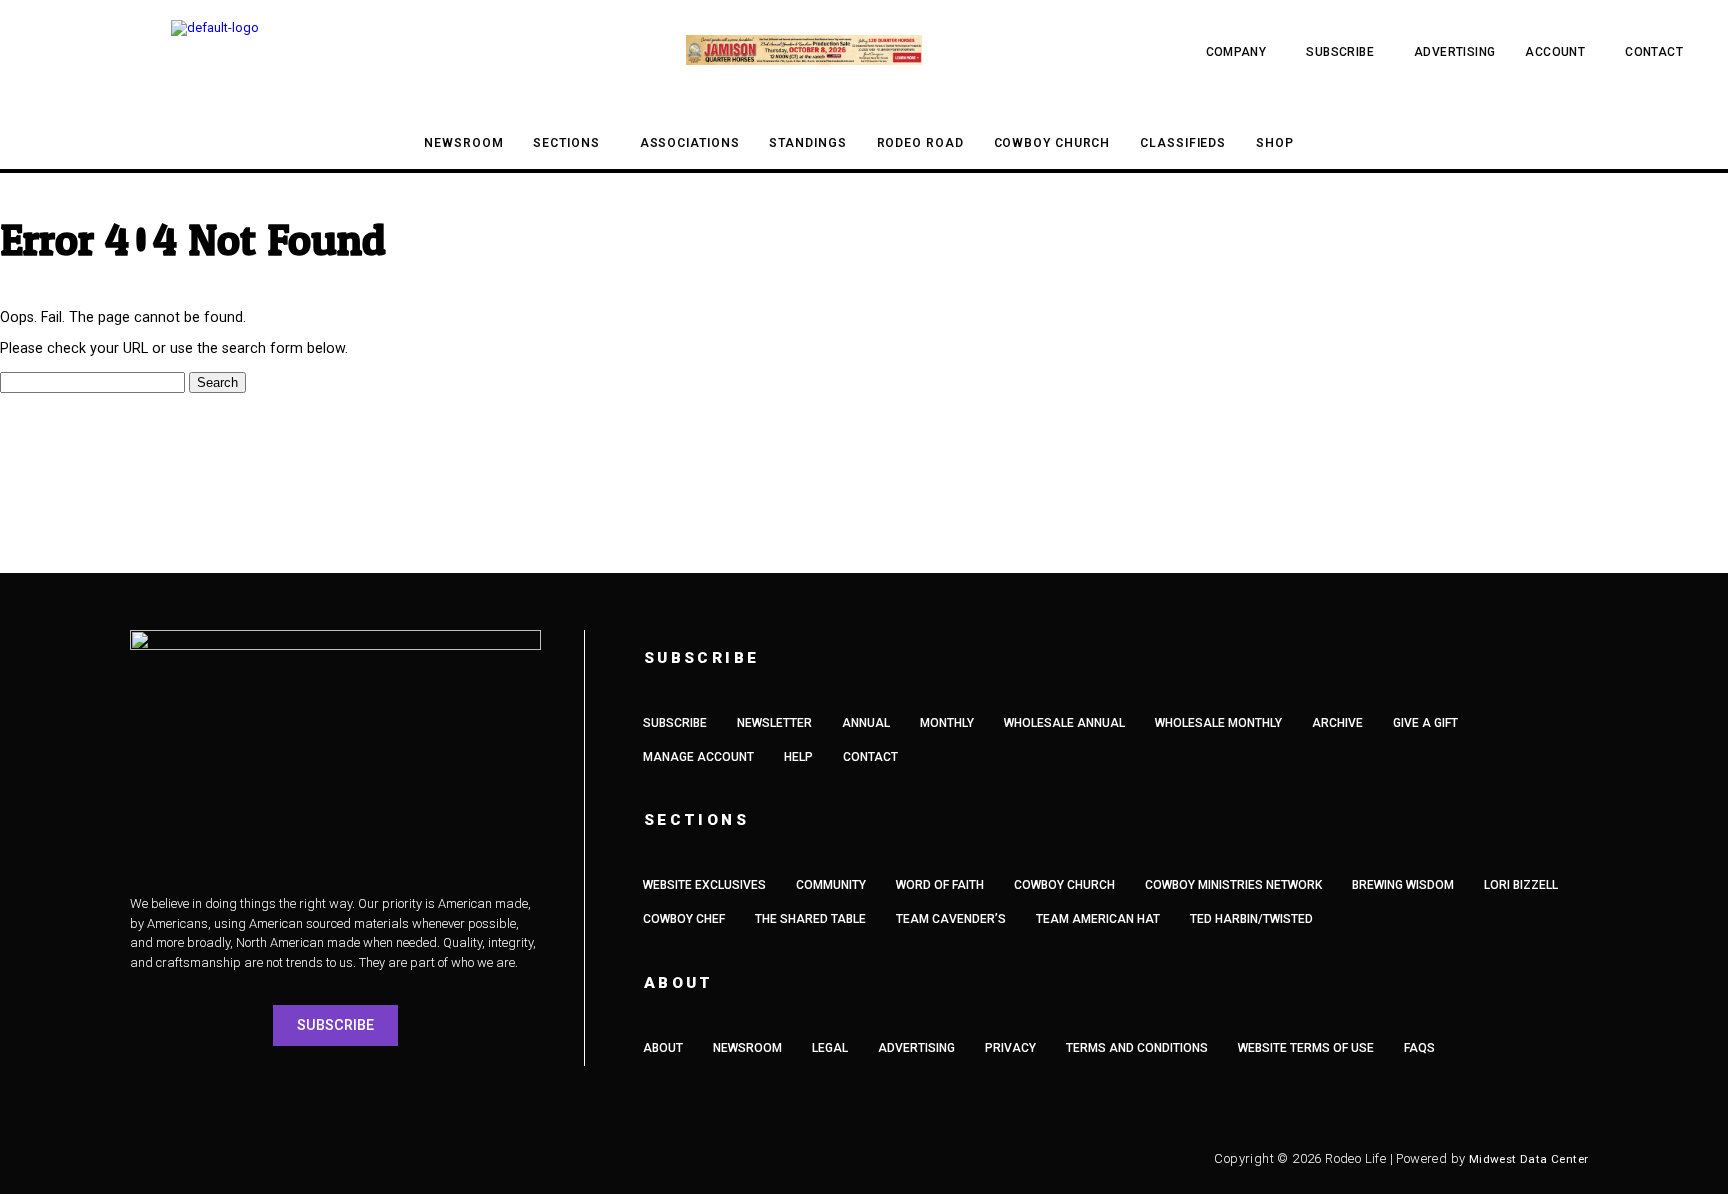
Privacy (1010, 1048)
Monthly (947, 723)
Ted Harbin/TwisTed (1251, 919)
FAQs (1419, 1048)
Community (831, 885)
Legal (830, 1048)
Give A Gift (1425, 723)
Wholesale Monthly (1218, 723)
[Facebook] (165, 1159)
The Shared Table (810, 919)
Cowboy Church (1052, 143)
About (663, 1048)
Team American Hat (1098, 919)
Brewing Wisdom (1403, 885)
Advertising (1454, 52)
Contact (1654, 52)
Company (1236, 52)
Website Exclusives (704, 885)
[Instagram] (220, 1159)
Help (798, 757)
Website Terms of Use (1306, 1048)
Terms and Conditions (1137, 1048)
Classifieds (1183, 143)
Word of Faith (940, 885)
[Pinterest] (440, 1159)
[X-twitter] (275, 1159)
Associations (690, 143)
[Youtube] (330, 1159)
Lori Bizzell (1521, 885)
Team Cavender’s (951, 919)
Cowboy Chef (684, 919)
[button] (52, 51)
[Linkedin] (385, 1159)
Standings (807, 143)
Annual (866, 723)
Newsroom (463, 143)
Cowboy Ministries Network (1233, 885)
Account (1555, 52)
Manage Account (698, 757)
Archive (1337, 723)
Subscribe (1340, 52)
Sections (566, 143)
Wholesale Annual (1064, 723)
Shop (1275, 143)
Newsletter (774, 723)
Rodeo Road (920, 143)
